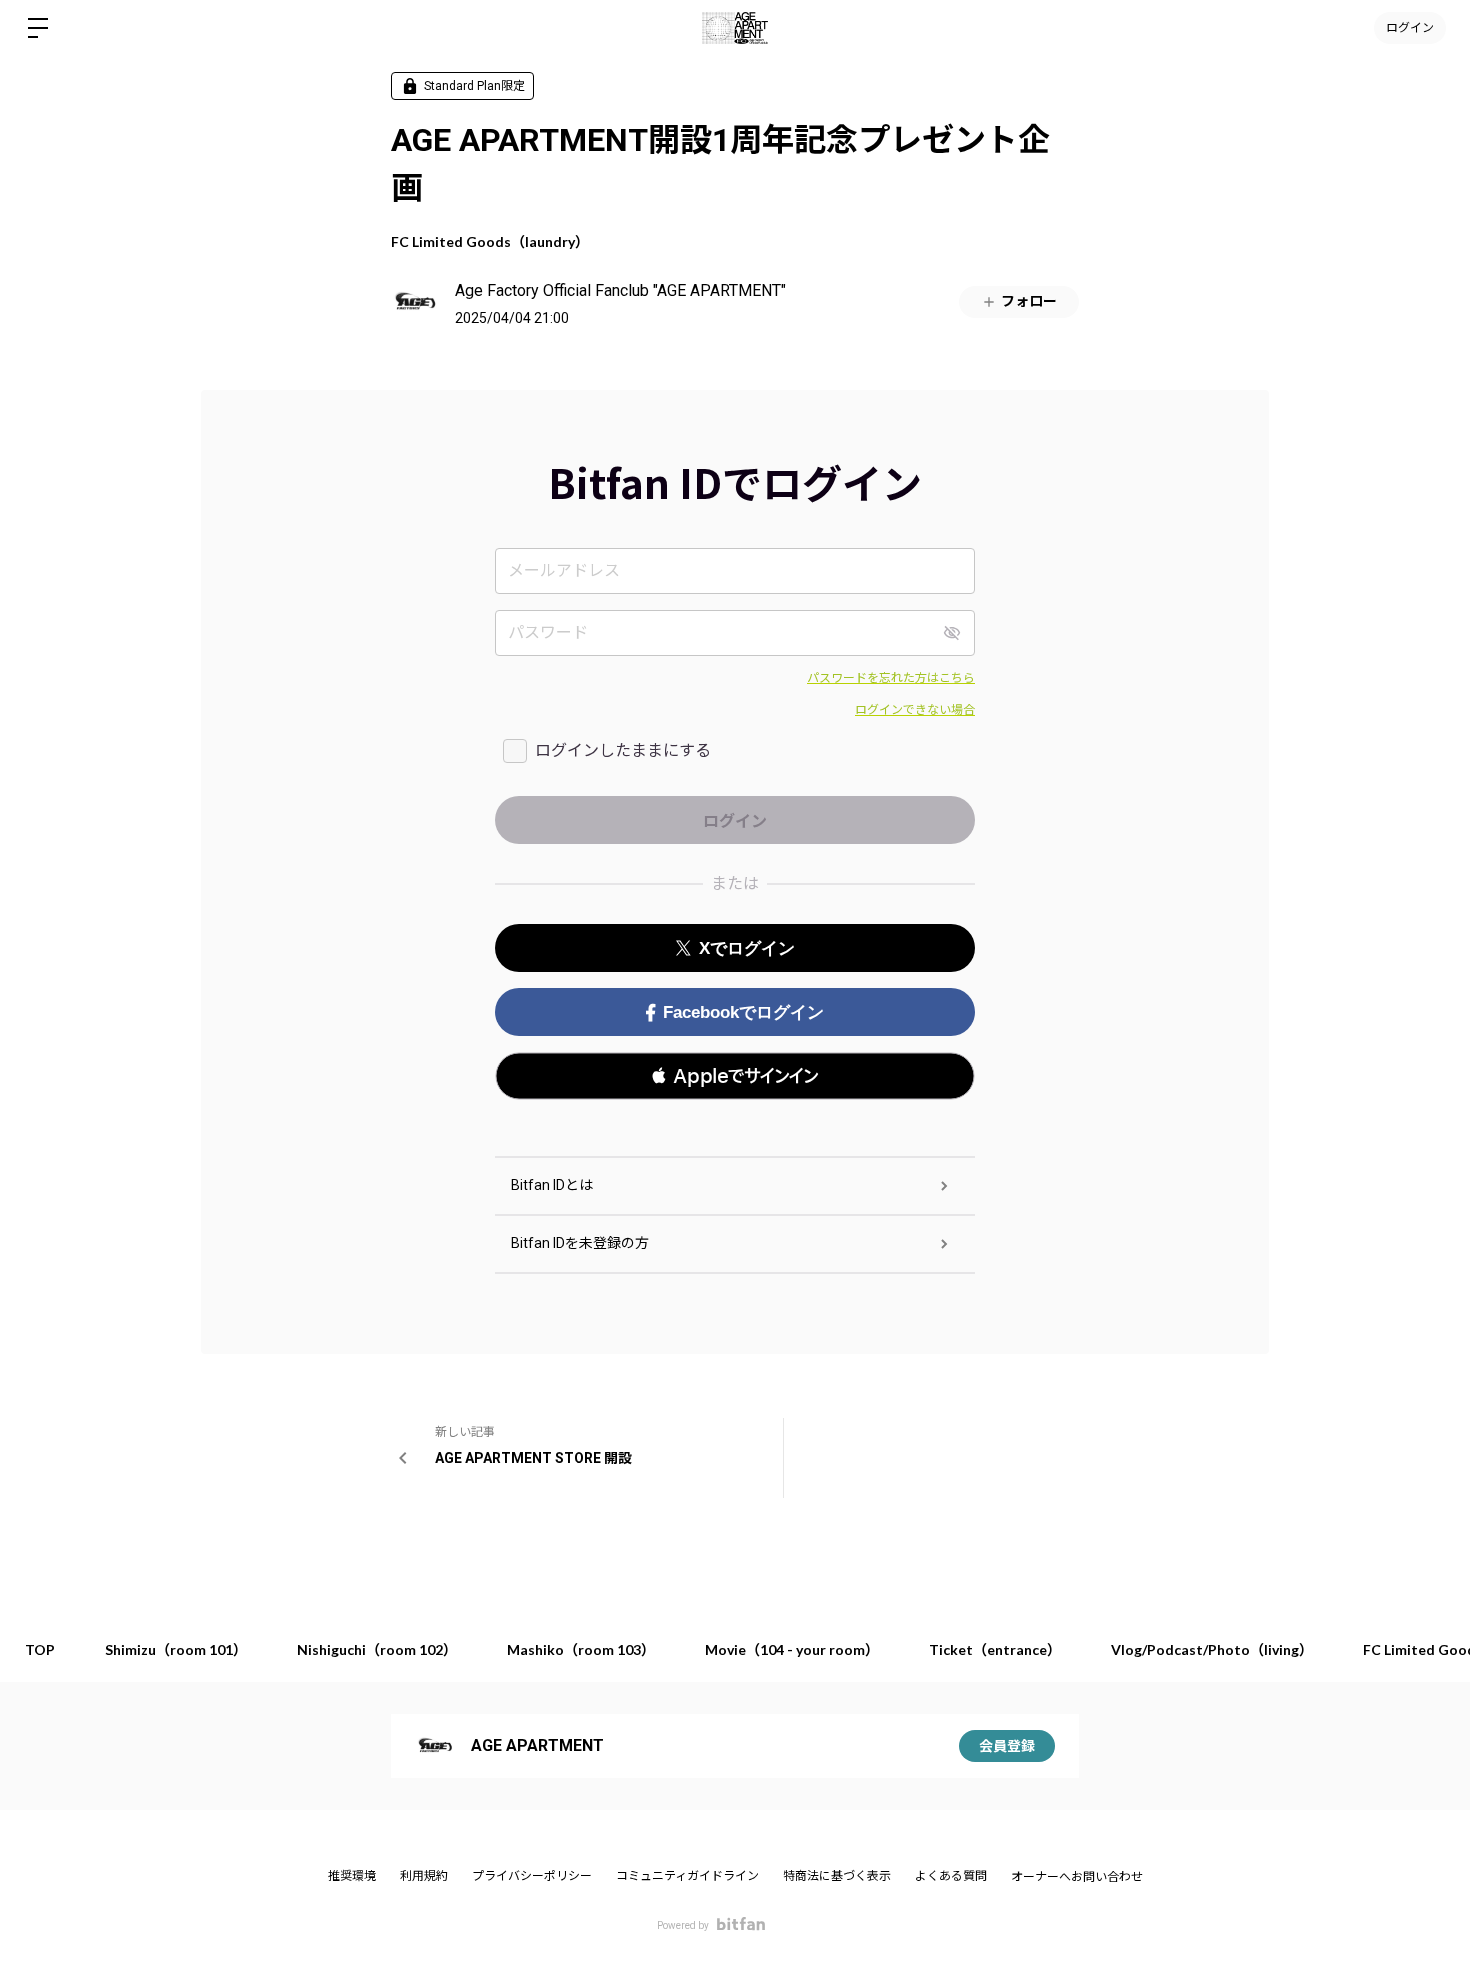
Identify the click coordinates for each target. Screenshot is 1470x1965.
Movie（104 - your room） (792, 1649)
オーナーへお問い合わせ (1077, 1877)
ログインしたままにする (623, 750)
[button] (735, 1076)
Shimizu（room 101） (176, 1649)
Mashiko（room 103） (581, 1649)
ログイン (1410, 27)
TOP (40, 1649)
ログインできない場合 (915, 710)
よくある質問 (951, 1876)
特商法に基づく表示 (837, 1876)
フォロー (1029, 301)
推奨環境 (352, 1876)
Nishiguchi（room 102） (377, 1649)
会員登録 (1007, 1746)
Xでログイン (747, 948)
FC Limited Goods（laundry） (490, 241)
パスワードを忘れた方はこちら (891, 678)
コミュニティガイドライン (687, 1876)
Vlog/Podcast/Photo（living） (1212, 1649)
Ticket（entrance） (995, 1649)
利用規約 (424, 1876)
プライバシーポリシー (532, 1876)
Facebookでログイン (743, 1012)
